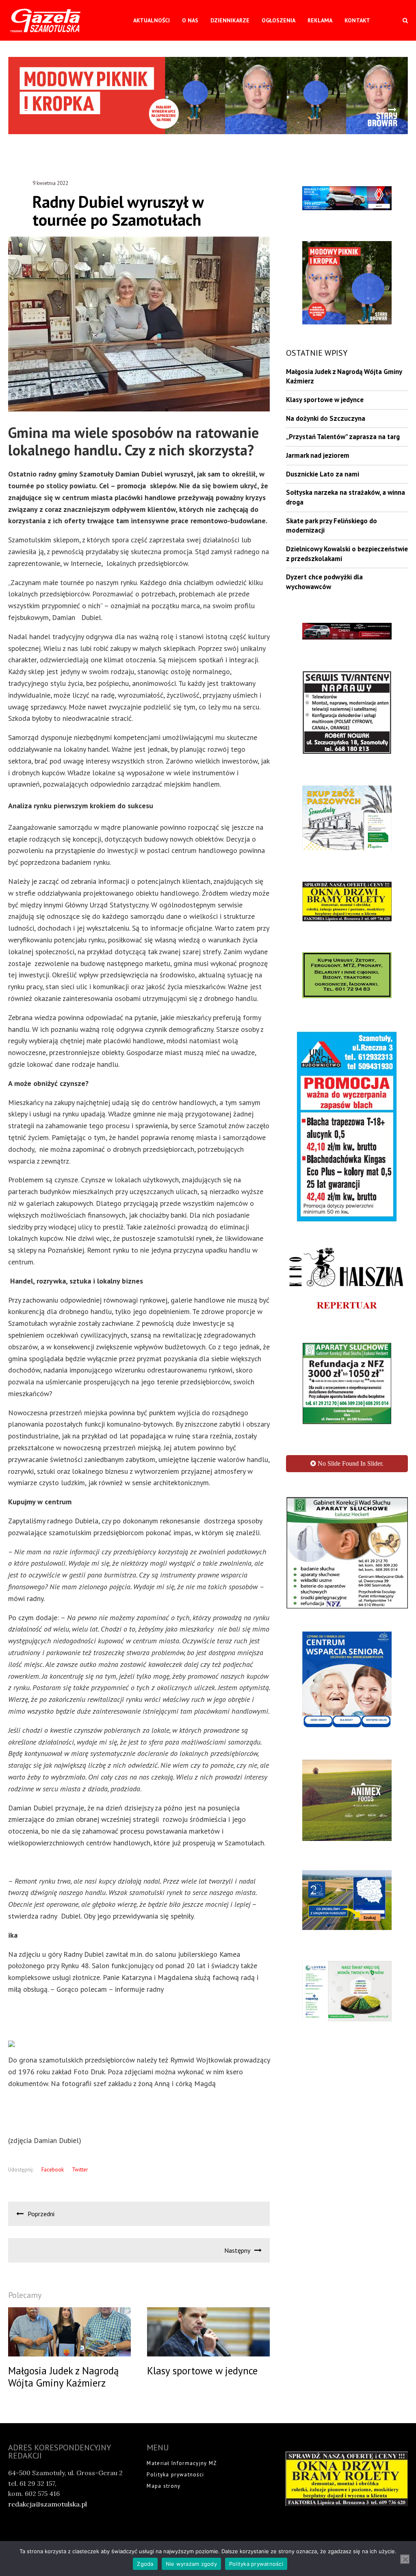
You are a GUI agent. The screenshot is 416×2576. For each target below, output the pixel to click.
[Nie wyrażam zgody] (405, 2559)
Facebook (53, 2170)
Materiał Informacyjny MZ (182, 2463)
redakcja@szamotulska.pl (48, 2504)
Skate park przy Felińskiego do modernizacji (331, 526)
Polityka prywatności (175, 2475)
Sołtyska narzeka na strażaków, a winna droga (346, 497)
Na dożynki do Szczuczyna (326, 418)
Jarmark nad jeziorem (318, 455)
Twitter (80, 2170)
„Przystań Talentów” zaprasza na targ (343, 437)
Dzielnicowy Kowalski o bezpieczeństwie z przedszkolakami (347, 554)
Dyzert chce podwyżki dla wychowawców (324, 582)
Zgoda (145, 2564)
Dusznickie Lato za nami (323, 474)
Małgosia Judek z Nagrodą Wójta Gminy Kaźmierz (344, 376)
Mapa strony (164, 2486)
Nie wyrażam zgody (191, 2564)
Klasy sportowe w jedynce (325, 400)
